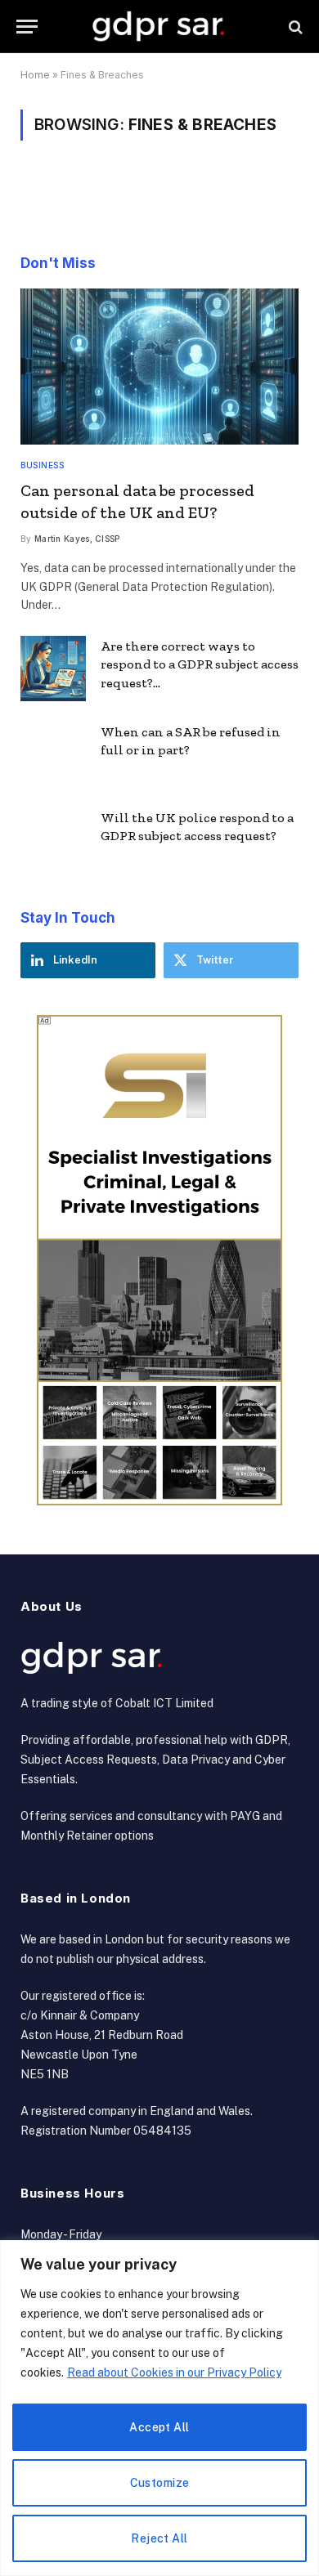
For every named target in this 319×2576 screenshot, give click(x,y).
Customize (160, 2483)
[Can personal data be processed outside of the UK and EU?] (159, 367)
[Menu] (27, 27)
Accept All (159, 2427)
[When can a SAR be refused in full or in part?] (53, 754)
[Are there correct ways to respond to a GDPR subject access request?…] (53, 669)
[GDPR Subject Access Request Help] (159, 27)
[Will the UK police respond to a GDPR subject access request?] (53, 840)
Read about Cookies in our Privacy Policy (174, 2373)
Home (35, 75)
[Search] (294, 27)
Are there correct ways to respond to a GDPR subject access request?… (200, 665)
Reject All (159, 2538)
